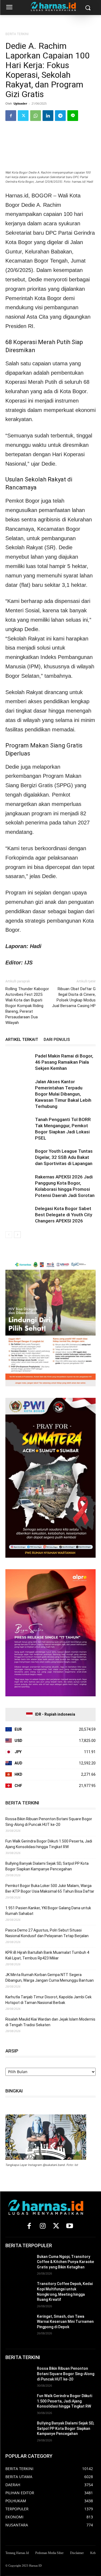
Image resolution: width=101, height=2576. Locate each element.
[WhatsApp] (36, 116)
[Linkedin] (48, 116)
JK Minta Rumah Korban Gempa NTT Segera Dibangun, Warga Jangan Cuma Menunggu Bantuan (50, 1978)
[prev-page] (9, 1235)
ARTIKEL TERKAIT (22, 1040)
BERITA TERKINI (17, 34)
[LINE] (73, 116)
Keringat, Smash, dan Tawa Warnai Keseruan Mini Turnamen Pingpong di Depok (65, 2322)
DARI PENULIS (57, 1040)
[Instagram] (43, 2226)
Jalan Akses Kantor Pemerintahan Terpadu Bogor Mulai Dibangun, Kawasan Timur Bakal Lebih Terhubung (63, 1094)
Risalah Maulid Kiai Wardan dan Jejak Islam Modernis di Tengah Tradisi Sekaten (50, 2022)
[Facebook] (11, 116)
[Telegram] (60, 116)
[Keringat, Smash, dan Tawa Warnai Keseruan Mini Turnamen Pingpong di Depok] (19, 2323)
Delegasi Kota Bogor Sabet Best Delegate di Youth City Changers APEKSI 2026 (64, 1215)
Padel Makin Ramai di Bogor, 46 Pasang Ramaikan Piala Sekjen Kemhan (64, 1062)
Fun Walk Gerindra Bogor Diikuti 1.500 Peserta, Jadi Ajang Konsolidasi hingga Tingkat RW (49, 1844)
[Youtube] (70, 2226)
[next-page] (17, 1235)
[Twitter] (23, 116)
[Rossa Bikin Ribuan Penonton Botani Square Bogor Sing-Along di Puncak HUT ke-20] (19, 2375)
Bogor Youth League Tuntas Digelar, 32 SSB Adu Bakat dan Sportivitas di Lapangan (64, 1157)
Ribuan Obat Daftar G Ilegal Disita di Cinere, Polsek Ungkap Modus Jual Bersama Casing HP (74, 997)
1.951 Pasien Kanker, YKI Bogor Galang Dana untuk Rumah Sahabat (48, 1911)
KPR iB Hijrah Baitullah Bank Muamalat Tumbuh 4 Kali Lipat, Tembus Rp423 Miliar (47, 1955)
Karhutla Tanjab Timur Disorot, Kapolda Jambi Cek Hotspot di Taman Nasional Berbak (48, 2000)
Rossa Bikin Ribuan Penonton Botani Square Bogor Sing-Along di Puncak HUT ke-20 (49, 1822)
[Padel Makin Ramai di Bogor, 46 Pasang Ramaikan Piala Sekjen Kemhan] (19, 1062)
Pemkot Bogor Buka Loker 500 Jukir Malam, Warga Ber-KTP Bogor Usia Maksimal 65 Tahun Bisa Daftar (50, 1888)
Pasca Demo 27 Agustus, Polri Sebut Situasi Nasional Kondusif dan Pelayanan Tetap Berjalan (47, 1933)
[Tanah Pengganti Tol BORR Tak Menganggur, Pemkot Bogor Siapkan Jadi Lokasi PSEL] (19, 1126)
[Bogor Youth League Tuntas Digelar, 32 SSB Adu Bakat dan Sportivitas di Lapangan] (19, 1157)
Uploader (20, 103)
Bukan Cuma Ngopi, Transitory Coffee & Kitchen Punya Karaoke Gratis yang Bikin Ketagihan (65, 2262)
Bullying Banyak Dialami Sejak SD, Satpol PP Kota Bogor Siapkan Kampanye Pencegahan (47, 1866)
